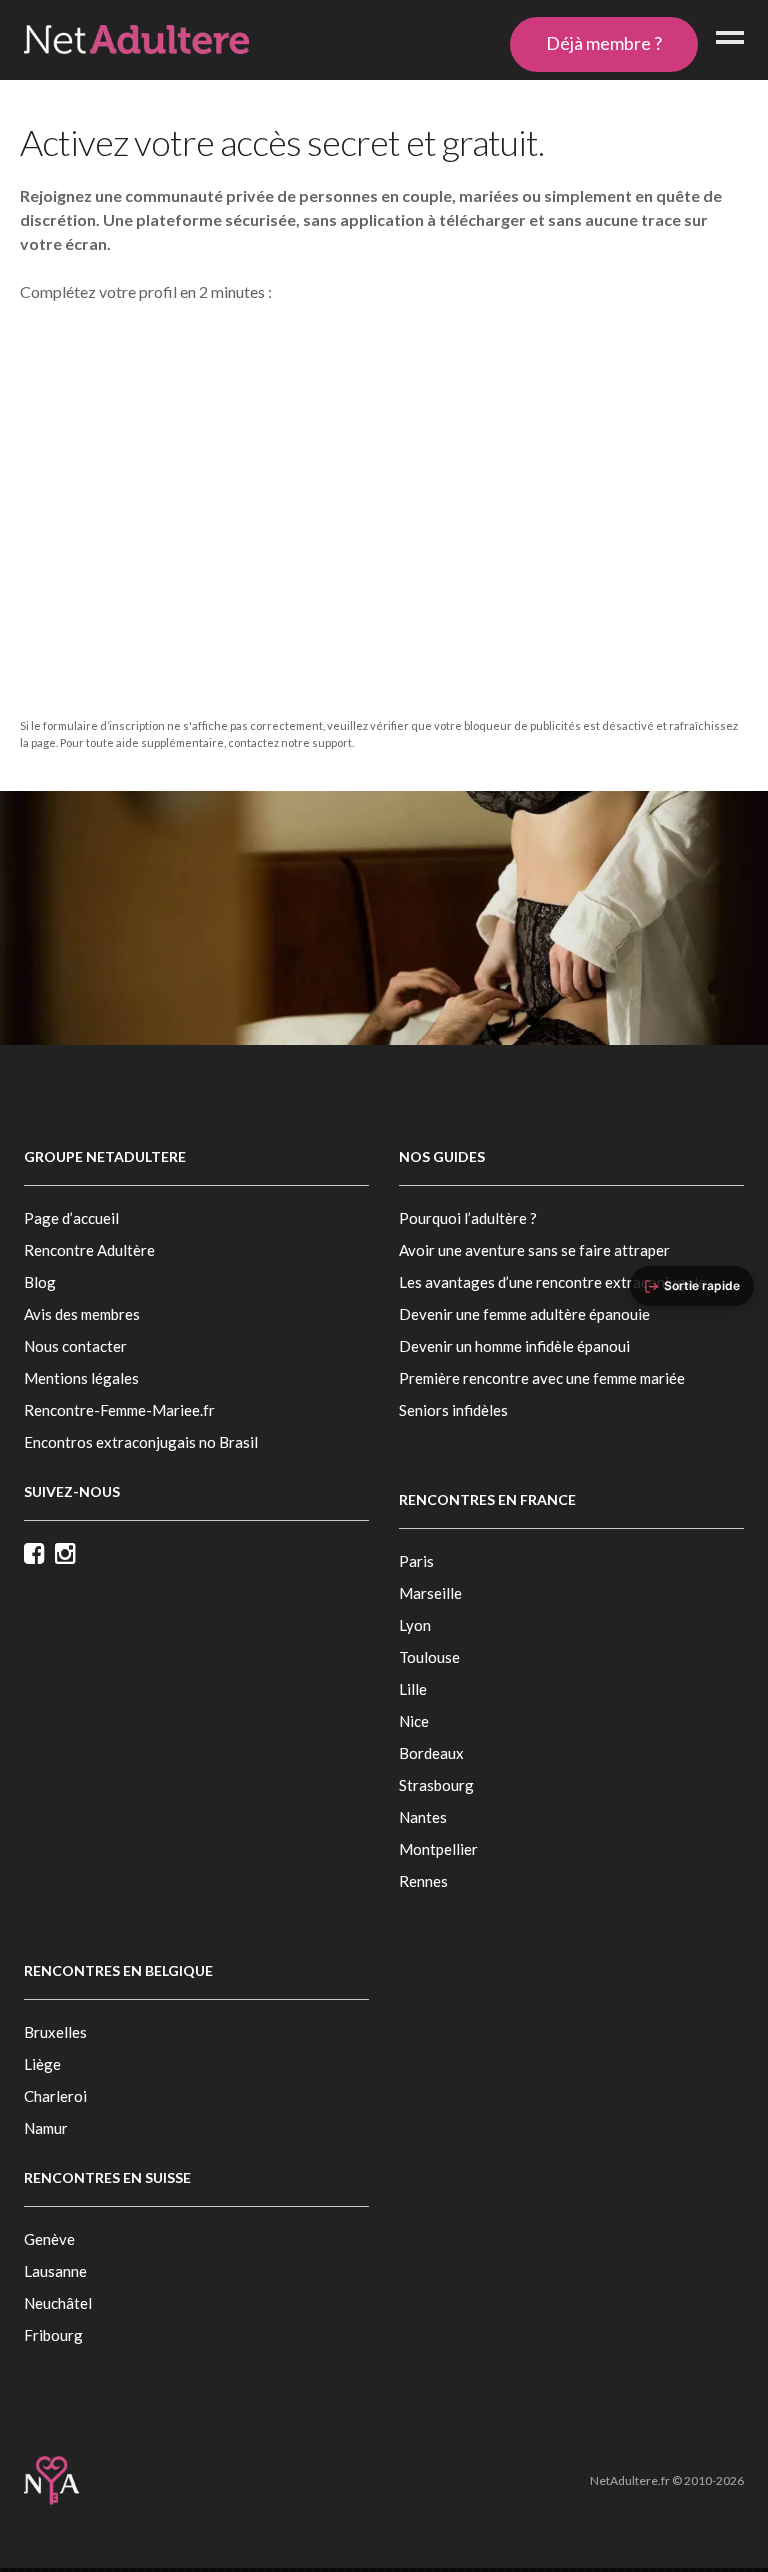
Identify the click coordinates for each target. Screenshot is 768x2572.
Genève (49, 2239)
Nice (414, 1721)
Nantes (423, 1817)
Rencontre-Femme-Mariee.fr (119, 1410)
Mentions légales (81, 1378)
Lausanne (55, 2271)
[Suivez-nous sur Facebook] (39, 1554)
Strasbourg (436, 1785)
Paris (416, 1561)
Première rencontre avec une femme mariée (542, 1378)
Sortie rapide (702, 1285)
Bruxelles (55, 2032)
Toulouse (429, 1657)
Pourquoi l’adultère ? (468, 1218)
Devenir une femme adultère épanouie (524, 1314)
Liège (42, 2064)
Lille (413, 1689)
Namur (46, 2128)
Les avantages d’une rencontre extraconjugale (552, 1282)
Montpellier (438, 1849)
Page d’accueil (71, 1218)
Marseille (430, 1593)
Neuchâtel (58, 2303)
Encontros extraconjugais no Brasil (141, 1442)
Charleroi (55, 2096)
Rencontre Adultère (89, 1250)
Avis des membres (82, 1314)
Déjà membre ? (604, 43)
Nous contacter (75, 1346)
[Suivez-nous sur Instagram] (70, 1554)
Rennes (423, 1881)
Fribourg (53, 2335)
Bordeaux (431, 1753)
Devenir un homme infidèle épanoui (514, 1346)
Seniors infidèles (453, 1410)
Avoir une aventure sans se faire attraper (534, 1250)
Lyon (415, 1625)
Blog (40, 1282)
